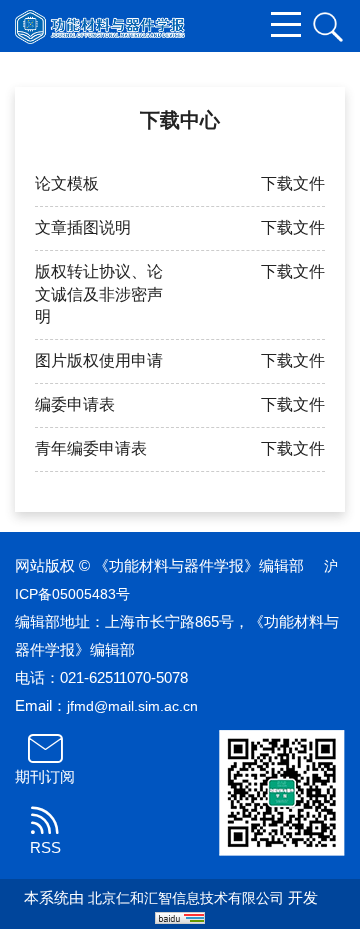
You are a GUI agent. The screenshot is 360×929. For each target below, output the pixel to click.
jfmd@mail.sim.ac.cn (132, 706)
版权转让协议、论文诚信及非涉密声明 (99, 294)
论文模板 (67, 183)
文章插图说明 (83, 227)
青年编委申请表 (91, 448)
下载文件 (293, 183)
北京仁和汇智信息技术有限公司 (186, 898)
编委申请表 (75, 404)
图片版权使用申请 (99, 360)
